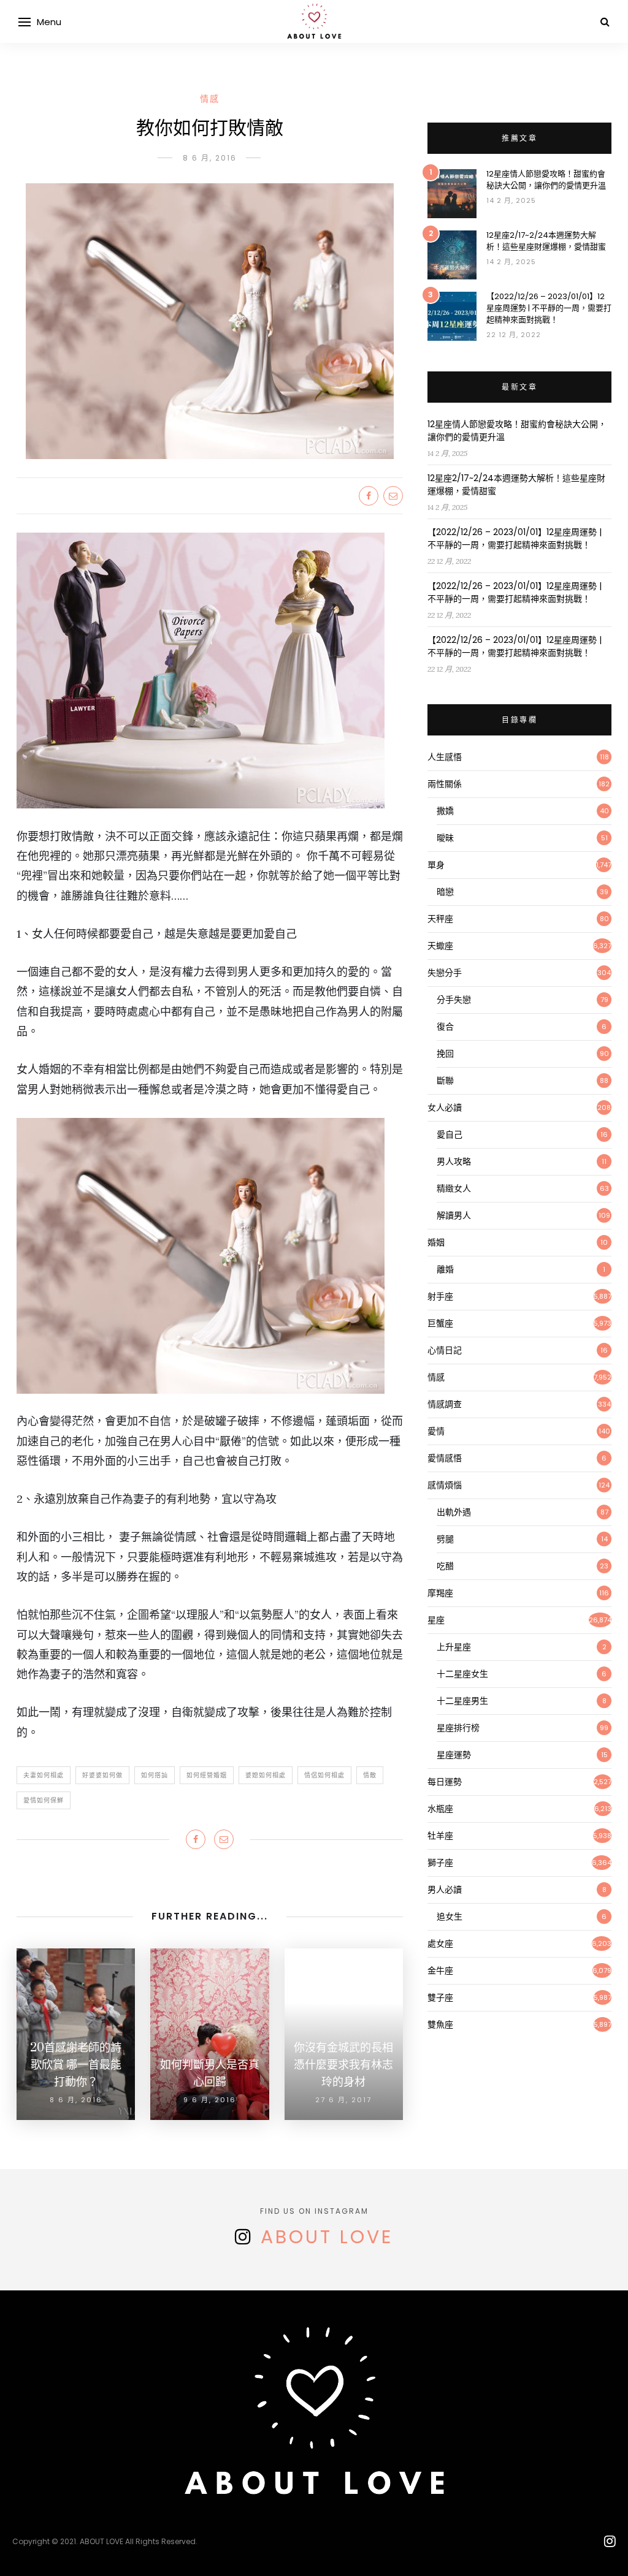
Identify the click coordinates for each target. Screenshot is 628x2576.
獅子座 (440, 1863)
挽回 (445, 1054)
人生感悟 (445, 757)
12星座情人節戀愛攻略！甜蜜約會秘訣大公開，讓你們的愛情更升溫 (546, 180)
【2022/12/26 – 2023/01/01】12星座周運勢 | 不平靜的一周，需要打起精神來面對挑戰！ (549, 308)
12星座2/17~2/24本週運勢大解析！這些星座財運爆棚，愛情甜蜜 (546, 241)
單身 (436, 865)
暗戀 (445, 892)
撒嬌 (445, 811)
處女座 (440, 1943)
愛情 (436, 1431)
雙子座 (440, 1997)
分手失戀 (454, 1000)
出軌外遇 (454, 1512)
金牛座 (440, 1970)
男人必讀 (445, 1890)
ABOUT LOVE (327, 2237)
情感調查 (445, 1404)
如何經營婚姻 (207, 1775)
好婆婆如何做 (102, 1775)
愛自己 (450, 1134)
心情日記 (445, 1350)
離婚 (445, 1269)
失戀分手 (445, 973)
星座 (436, 1620)
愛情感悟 (445, 1458)
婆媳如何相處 (266, 1775)
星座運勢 (454, 1755)
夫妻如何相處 (44, 1775)
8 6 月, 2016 (210, 158)
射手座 (440, 1296)
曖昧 (445, 838)
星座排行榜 (458, 1728)
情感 (210, 99)
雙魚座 (440, 2024)
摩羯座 (440, 1593)
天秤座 (440, 919)
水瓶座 (440, 1809)
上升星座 (454, 1647)
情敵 (370, 1775)
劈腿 (445, 1539)
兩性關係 (445, 784)
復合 (445, 1027)
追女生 (450, 1917)
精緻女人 (454, 1188)
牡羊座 (440, 1836)
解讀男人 (454, 1215)
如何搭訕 (155, 1775)
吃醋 (445, 1566)
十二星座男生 (462, 1701)
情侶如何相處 (324, 1775)
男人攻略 (454, 1161)
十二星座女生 (462, 1674)
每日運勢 (445, 1782)
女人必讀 (445, 1108)
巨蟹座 (440, 1323)
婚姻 (436, 1242)
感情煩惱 (445, 1485)
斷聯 (445, 1081)
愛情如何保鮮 (44, 1800)
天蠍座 (440, 946)
